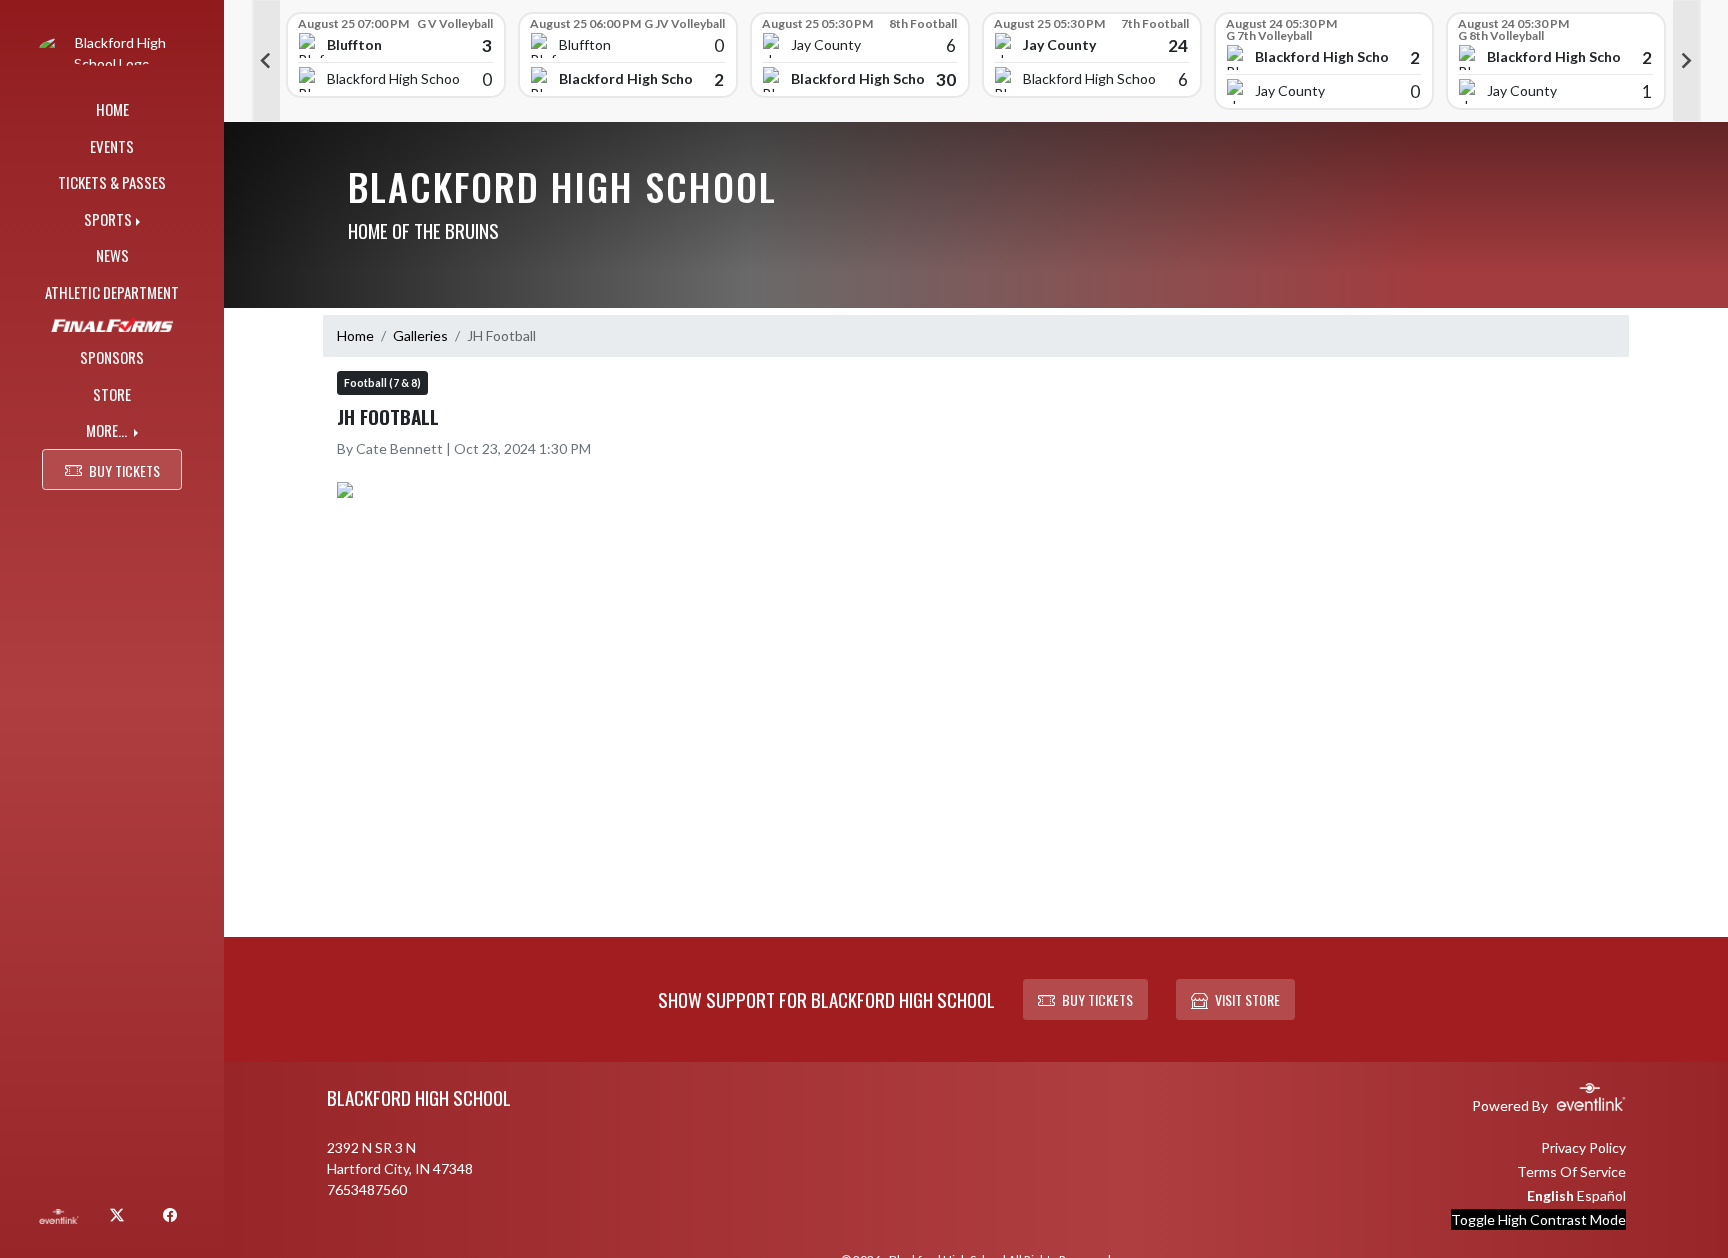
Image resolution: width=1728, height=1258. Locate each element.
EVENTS (112, 146)
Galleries (420, 335)
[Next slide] (1687, 61)
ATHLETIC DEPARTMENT (112, 292)
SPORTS (108, 219)
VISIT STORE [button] (1247, 999)
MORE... (108, 430)
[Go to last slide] (266, 61)
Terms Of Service (1571, 1171)
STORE (112, 394)
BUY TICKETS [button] (124, 470)
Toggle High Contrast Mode (1538, 1219)
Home (355, 335)
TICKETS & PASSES (112, 182)
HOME (112, 109)
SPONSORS (112, 357)
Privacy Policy (1583, 1147)
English (1550, 1195)
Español (1601, 1195)
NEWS (112, 255)
